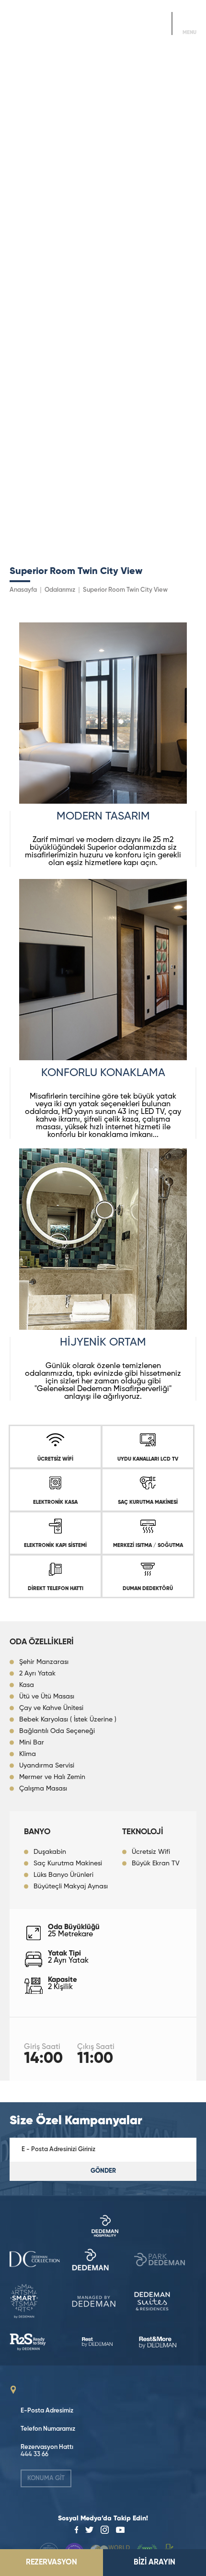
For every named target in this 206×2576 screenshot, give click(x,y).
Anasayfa (23, 590)
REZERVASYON (51, 2563)
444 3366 (138, 28)
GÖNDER (103, 2171)
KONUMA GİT (46, 2478)
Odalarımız (60, 590)
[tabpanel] (103, 723)
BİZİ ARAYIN (154, 2563)
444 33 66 (34, 2454)
